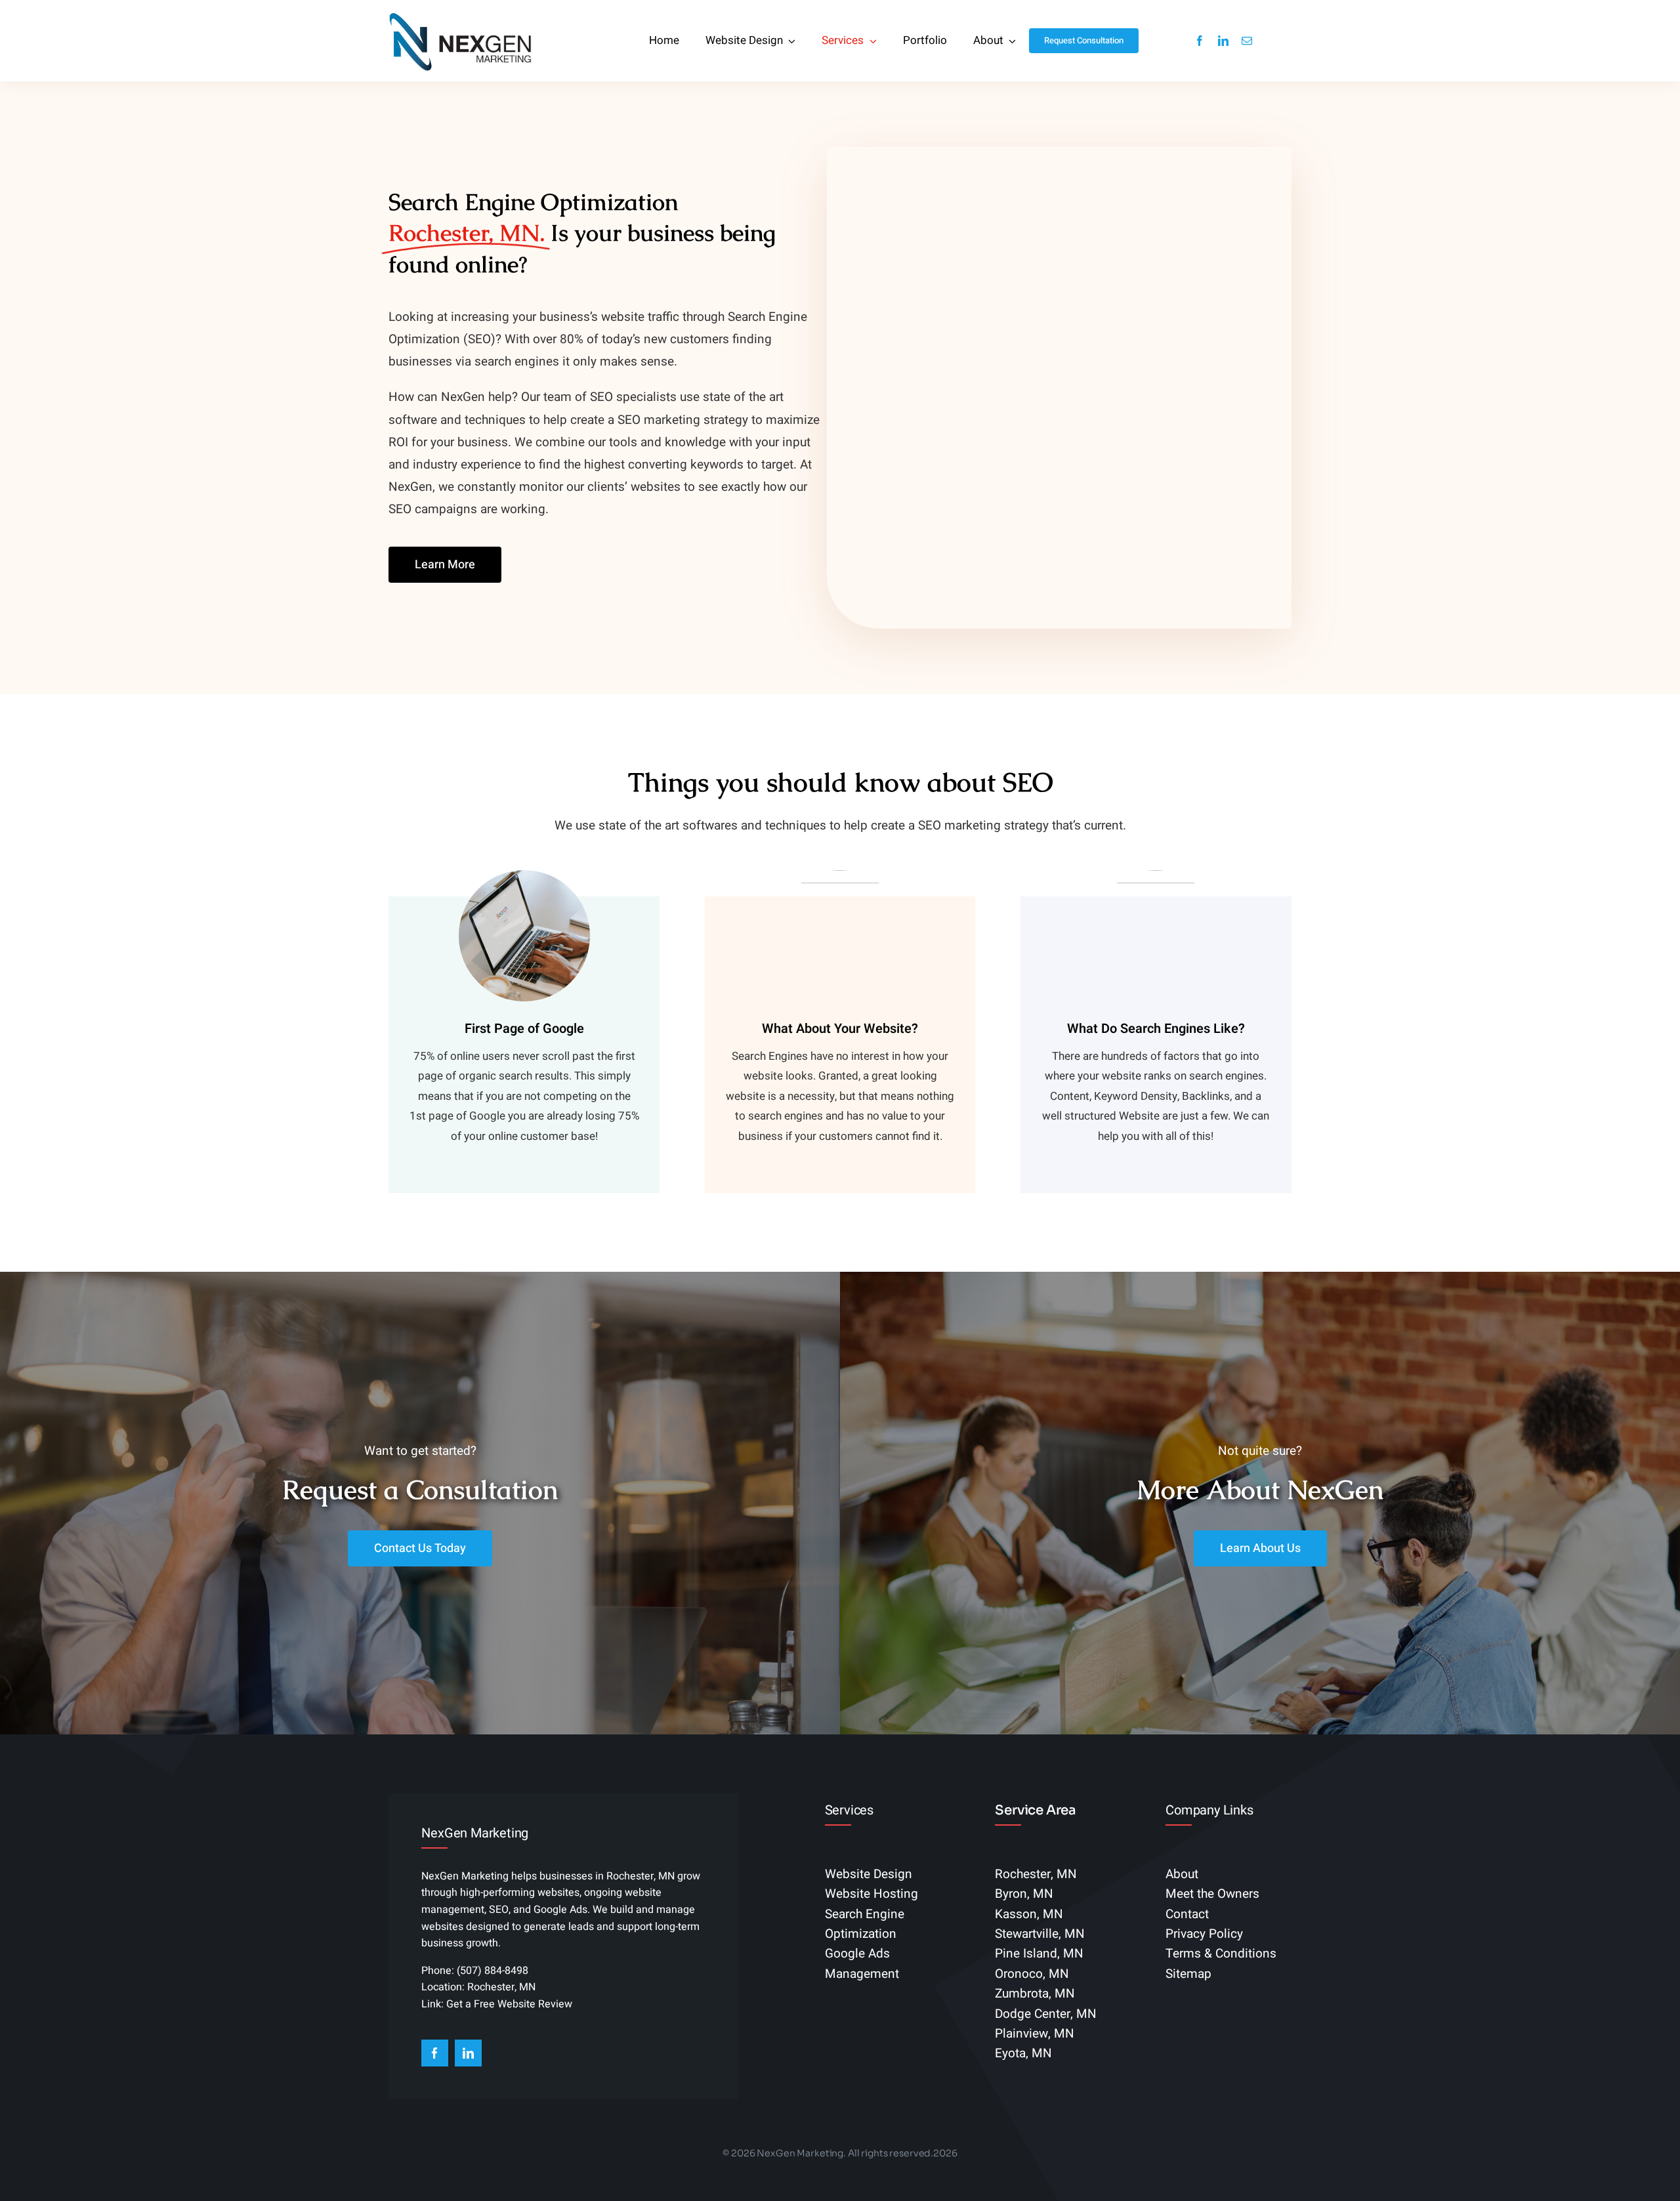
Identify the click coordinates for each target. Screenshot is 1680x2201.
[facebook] (1200, 41)
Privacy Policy (1204, 1934)
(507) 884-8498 (493, 1971)
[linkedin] (1223, 41)
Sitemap (1188, 1974)
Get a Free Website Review (509, 2004)
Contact (1187, 1914)
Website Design (869, 1874)
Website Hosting (871, 1894)
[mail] (1247, 41)
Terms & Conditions (1221, 1954)
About (1182, 1874)
